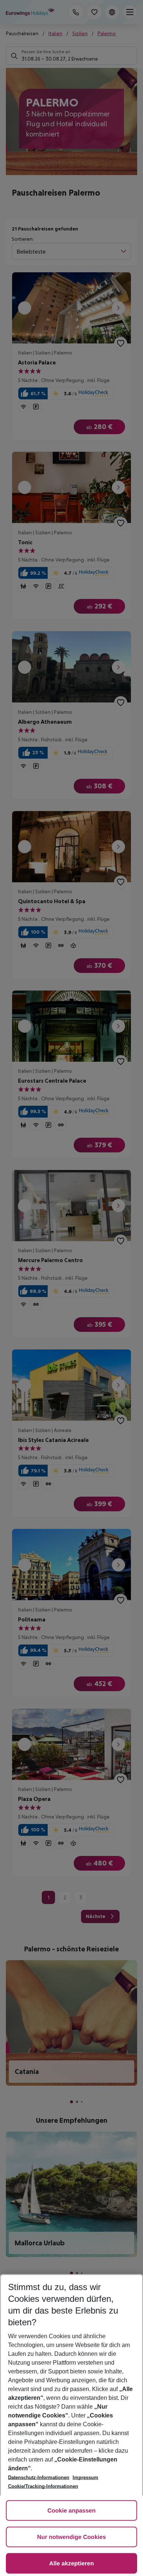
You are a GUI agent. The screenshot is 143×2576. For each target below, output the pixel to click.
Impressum (85, 2477)
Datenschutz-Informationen (39, 2477)
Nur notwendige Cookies (71, 2537)
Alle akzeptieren (71, 2564)
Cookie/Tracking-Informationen (43, 2486)
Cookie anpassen (71, 2511)
